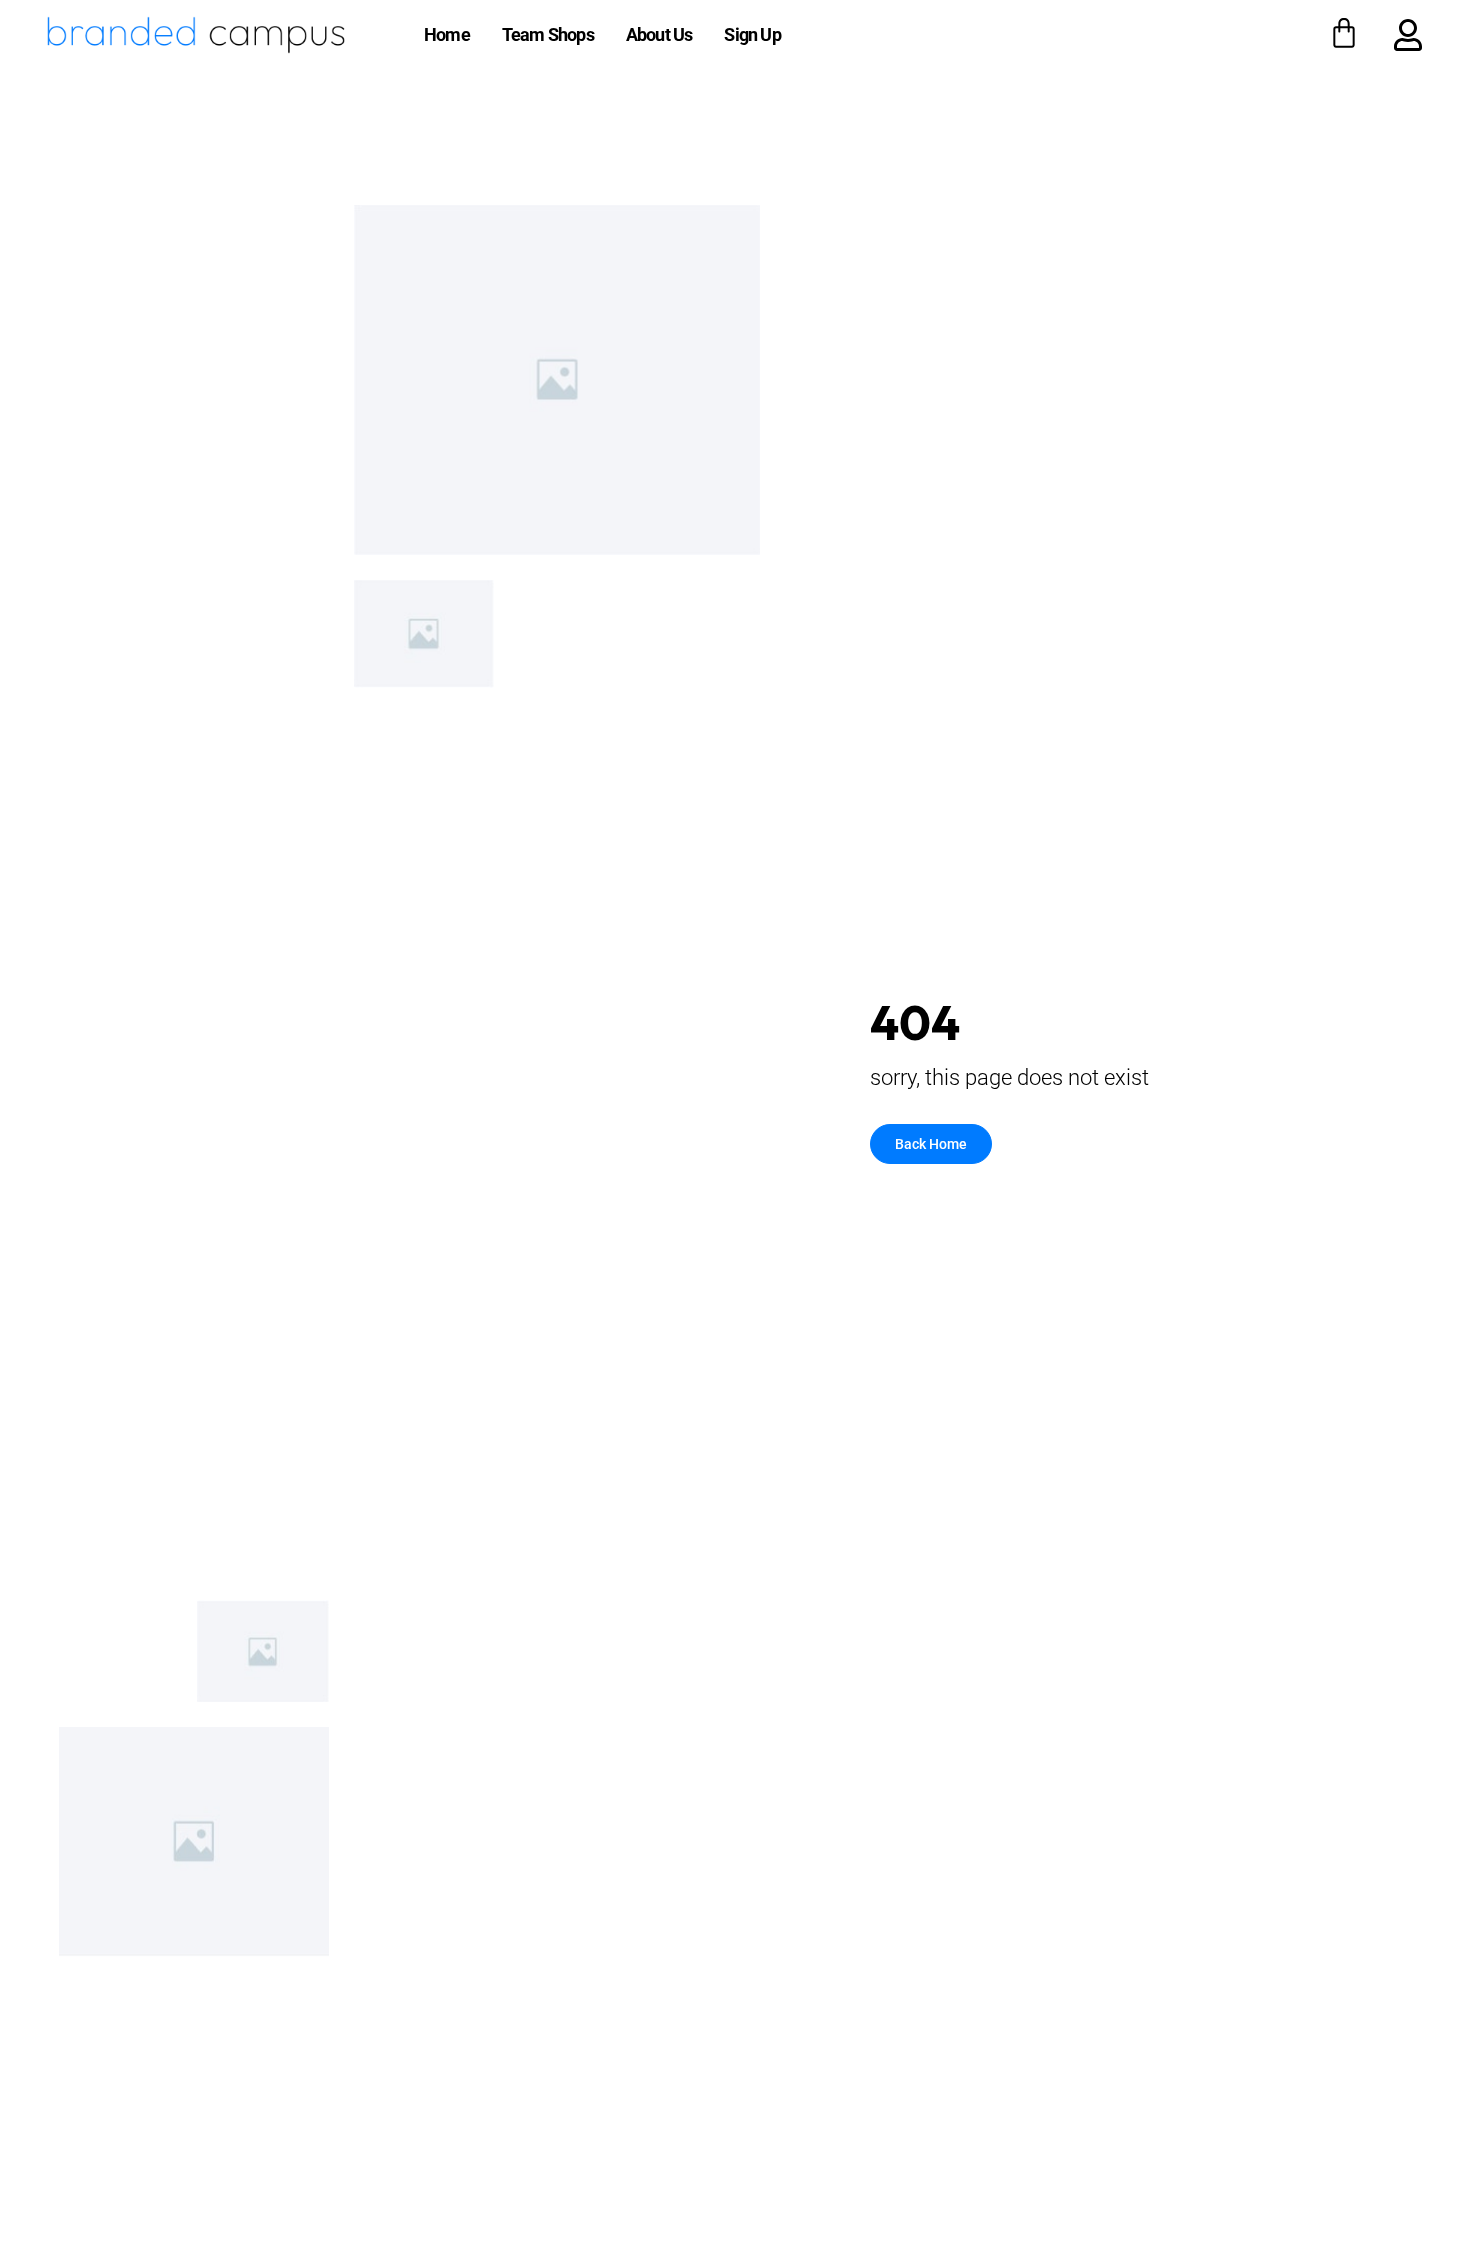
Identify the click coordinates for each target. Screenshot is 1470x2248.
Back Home (931, 1144)
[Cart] (1344, 33)
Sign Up (752, 34)
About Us (659, 34)
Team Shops (548, 34)
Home (447, 34)
